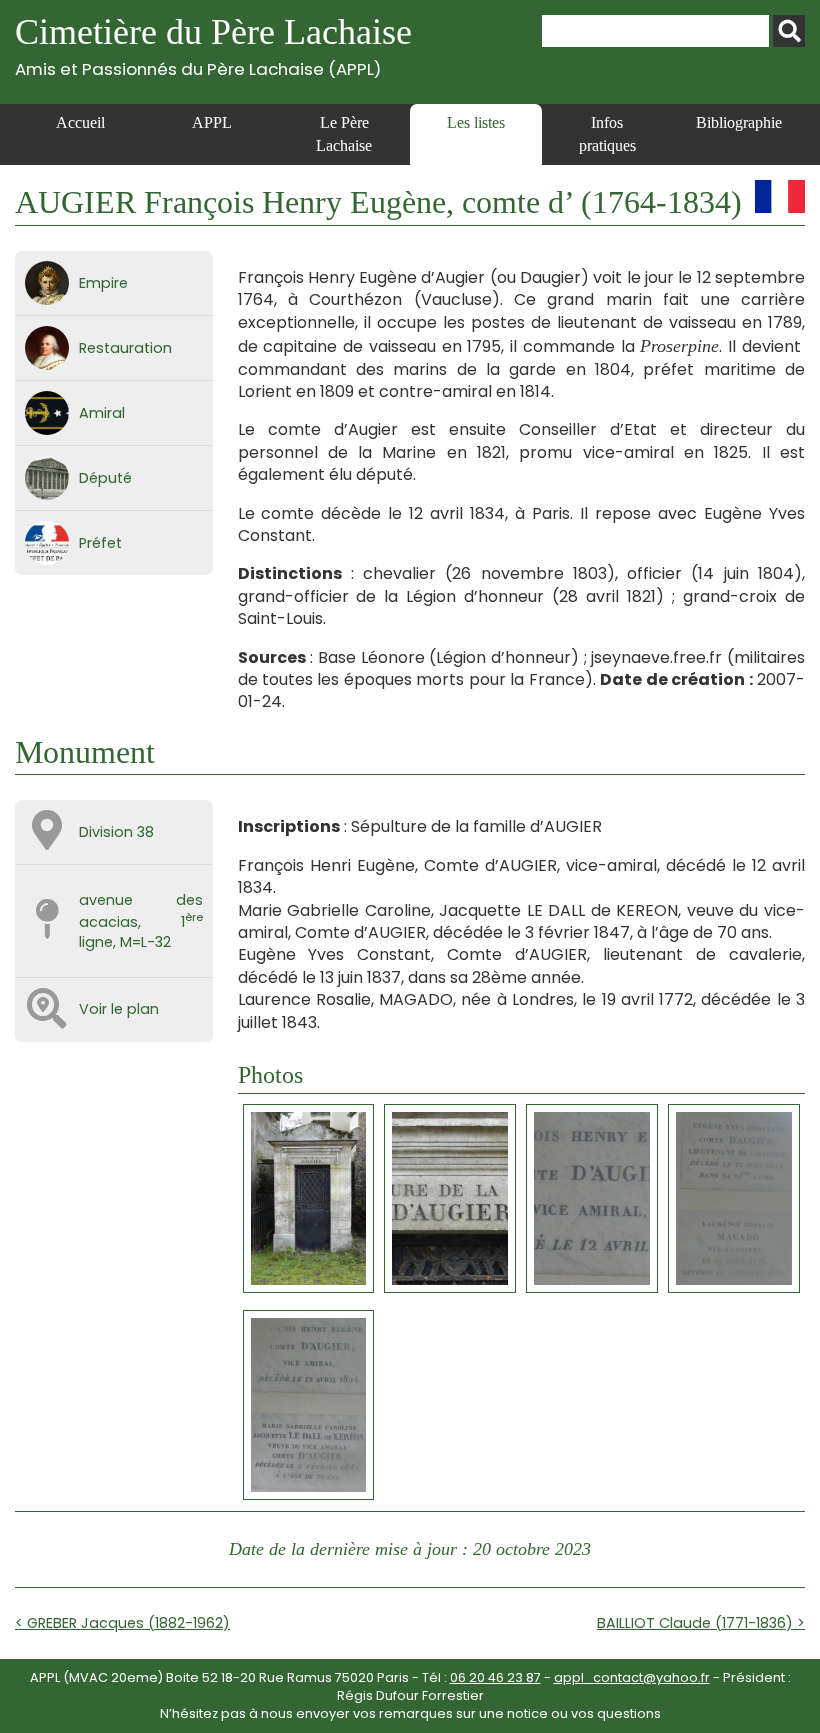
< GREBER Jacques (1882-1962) (122, 1623)
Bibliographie (739, 122)
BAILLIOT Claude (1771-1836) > (701, 1623)
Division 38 (116, 832)
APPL (212, 122)
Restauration (125, 348)
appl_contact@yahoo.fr (632, 1677)
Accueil (80, 122)
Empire (103, 283)
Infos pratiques (607, 133)
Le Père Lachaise (344, 133)
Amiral (102, 413)
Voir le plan (119, 1009)
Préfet (100, 543)
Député (105, 478)
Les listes (476, 122)
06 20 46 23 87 (495, 1677)
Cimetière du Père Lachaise (213, 45)
